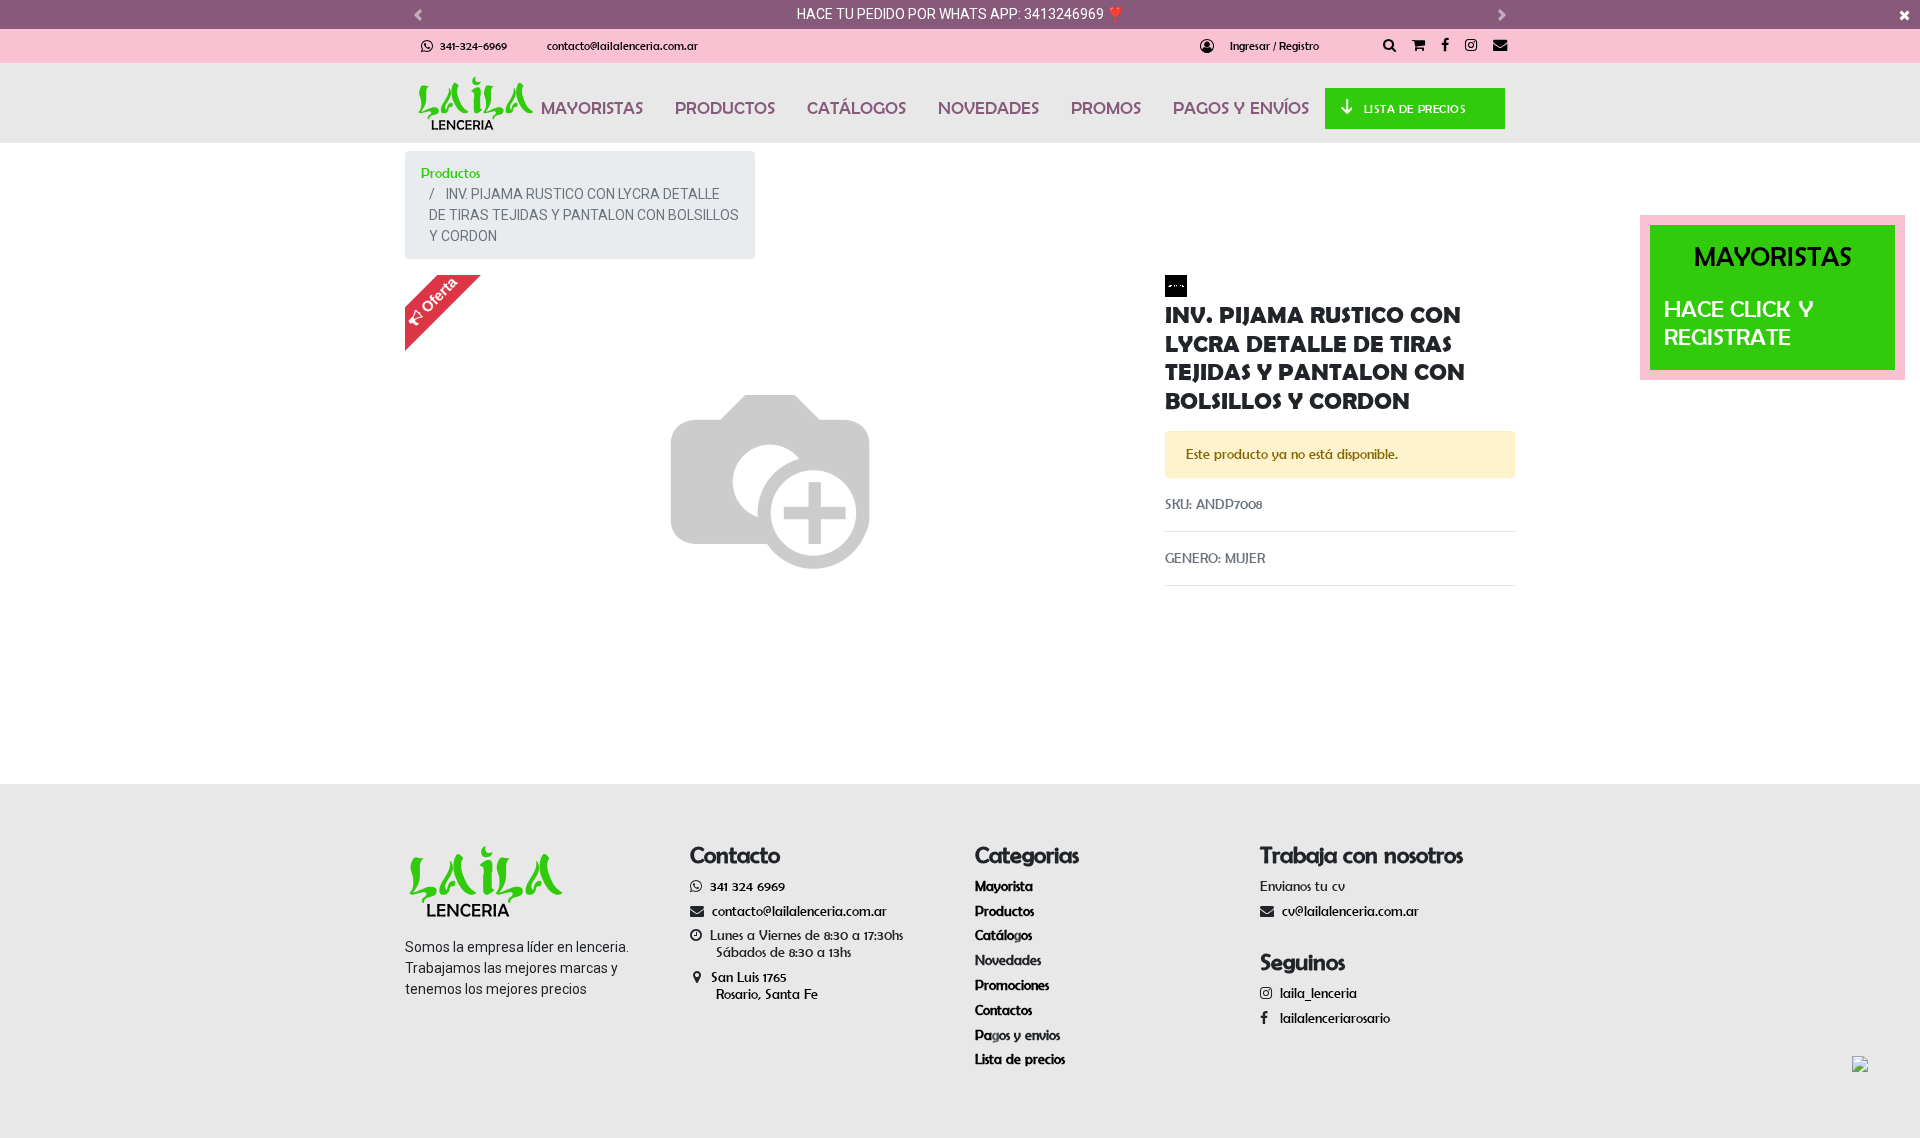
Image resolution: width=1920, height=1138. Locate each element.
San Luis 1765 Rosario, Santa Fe (754, 985)
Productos (450, 173)
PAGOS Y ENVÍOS (1241, 108)
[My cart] (1418, 46)
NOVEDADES (988, 108)
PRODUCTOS (725, 108)
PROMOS (1106, 108)
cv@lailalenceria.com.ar (1350, 911)
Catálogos (1003, 935)
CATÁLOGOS (856, 108)
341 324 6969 (747, 886)
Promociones (1012, 985)
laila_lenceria (1318, 993)
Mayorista (1004, 886)
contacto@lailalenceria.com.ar (622, 45)
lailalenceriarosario (1331, 1018)
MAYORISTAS (592, 108)
